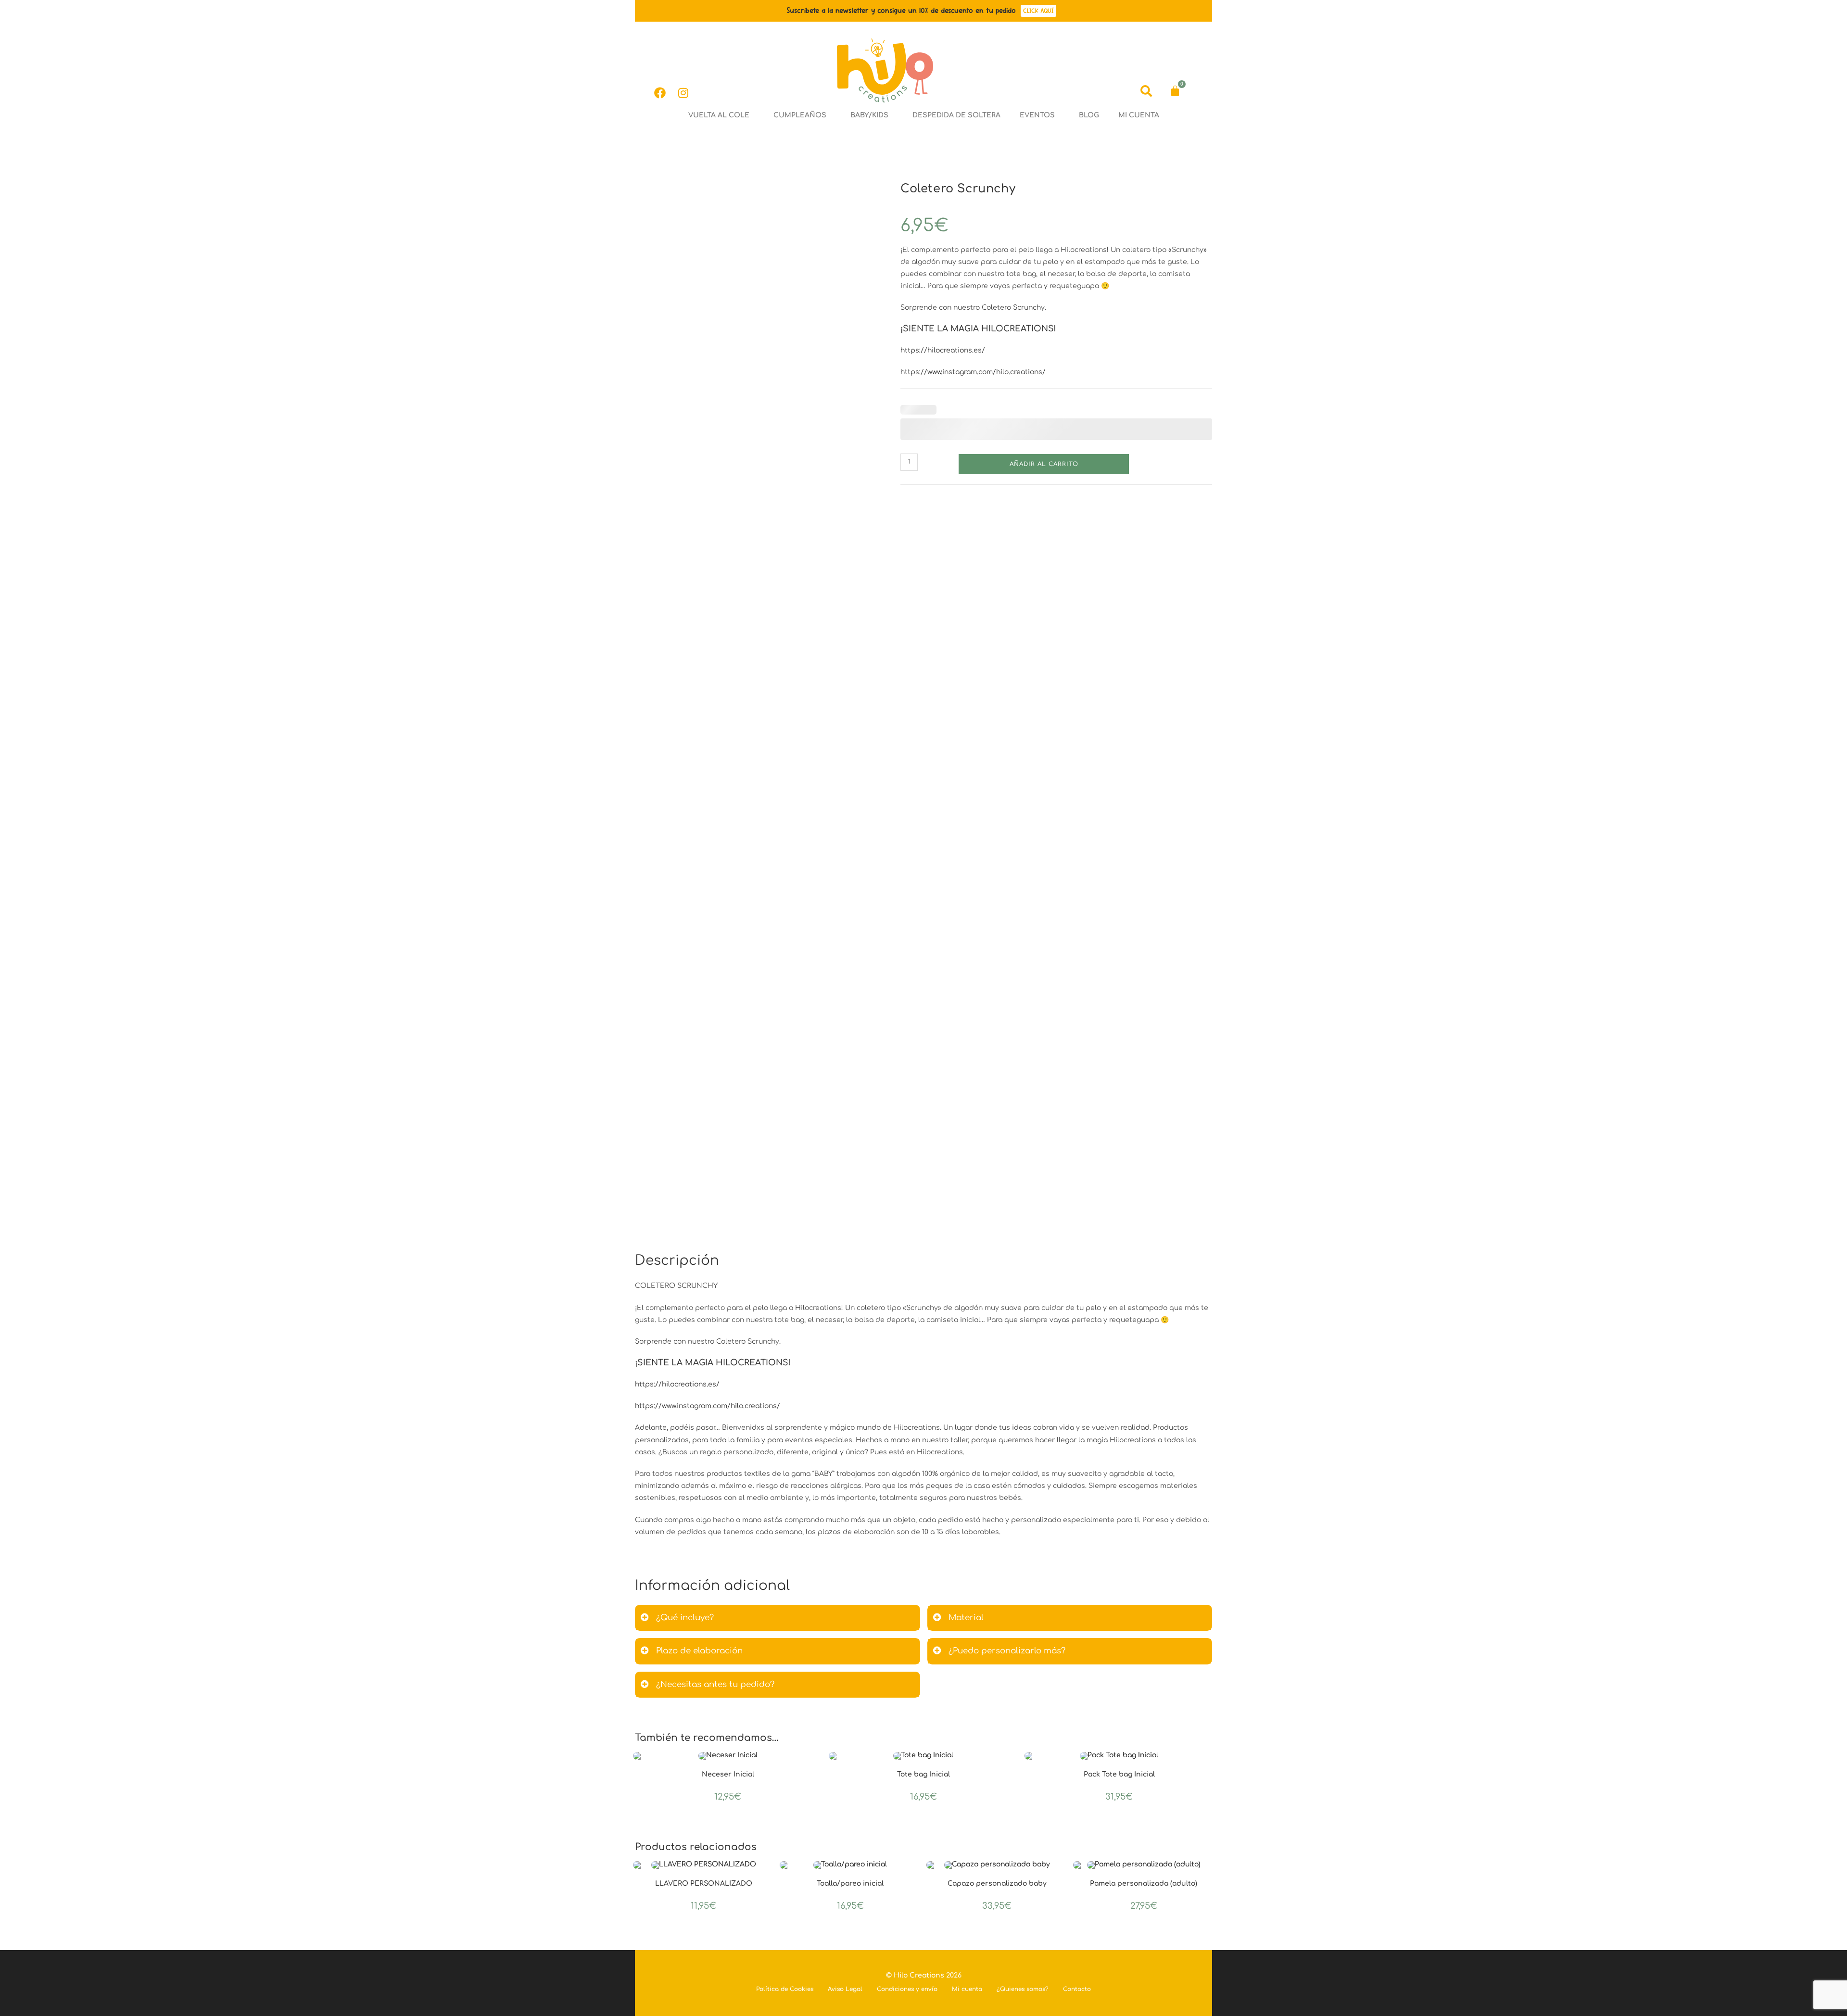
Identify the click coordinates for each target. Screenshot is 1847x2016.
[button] (721, 115)
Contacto (1077, 1989)
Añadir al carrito (1044, 464)
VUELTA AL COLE (719, 115)
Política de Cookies (785, 1989)
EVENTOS (1037, 115)
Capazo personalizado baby (997, 1884)
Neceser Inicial (728, 1774)
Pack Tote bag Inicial (1119, 1774)
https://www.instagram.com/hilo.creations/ (973, 372)
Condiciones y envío (907, 1989)
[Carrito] (1175, 91)
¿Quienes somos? (1023, 1989)
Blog (1089, 115)
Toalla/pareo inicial (850, 1884)
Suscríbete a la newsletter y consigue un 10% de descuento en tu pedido (901, 10)
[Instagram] (683, 93)
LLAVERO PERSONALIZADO (704, 1884)
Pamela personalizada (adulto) (1144, 1884)
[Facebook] (660, 93)
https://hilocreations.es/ (943, 350)
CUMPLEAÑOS (800, 115)
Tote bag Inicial (923, 1774)
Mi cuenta (1139, 115)
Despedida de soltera (956, 115)
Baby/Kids (869, 115)
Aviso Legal (845, 1989)
